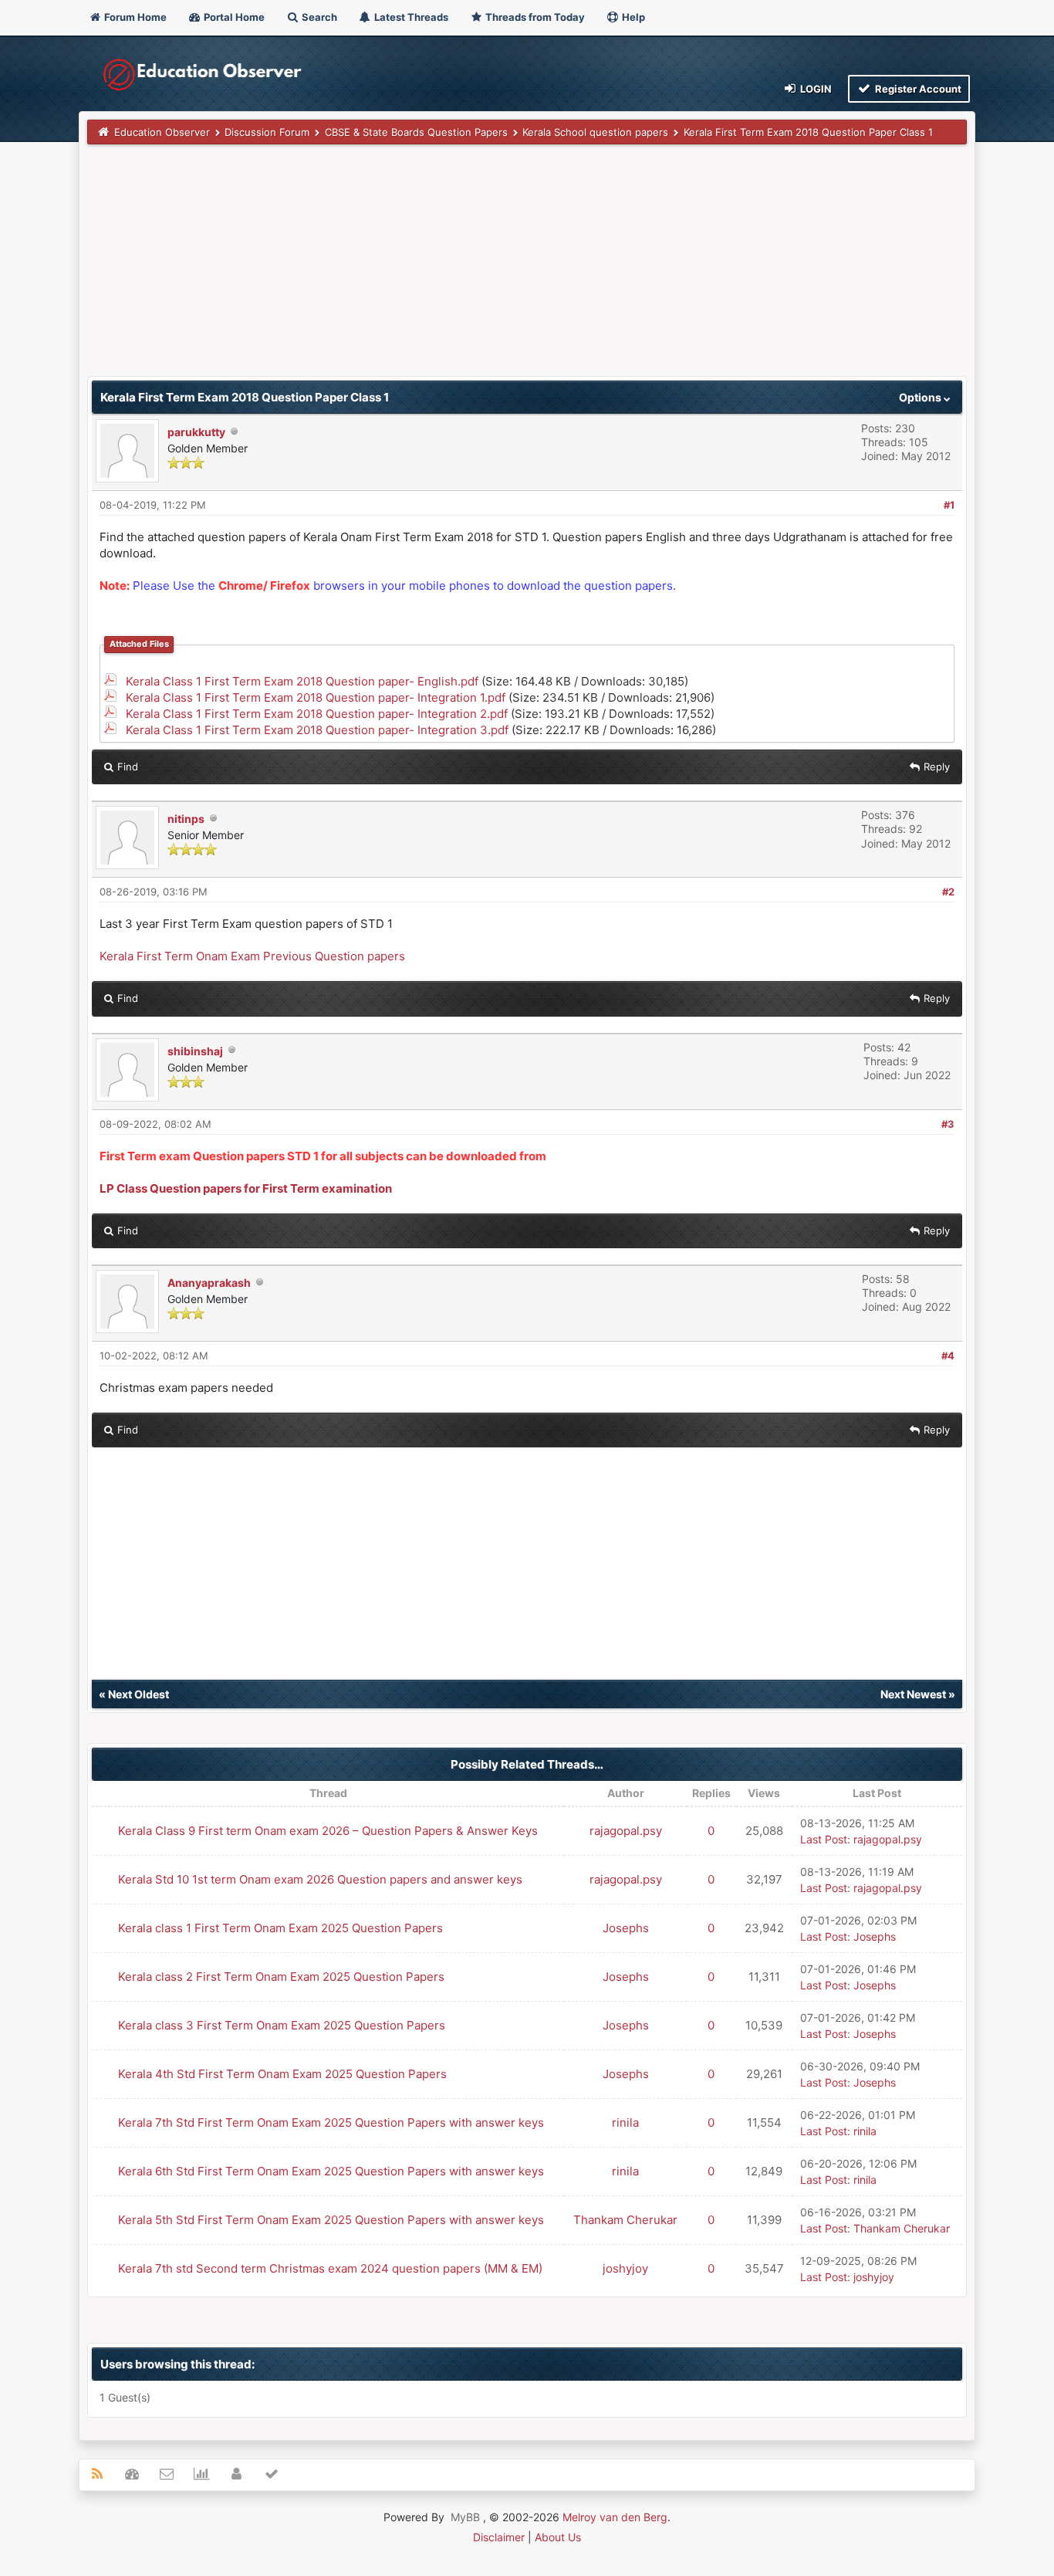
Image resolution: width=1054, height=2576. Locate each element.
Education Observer (162, 132)
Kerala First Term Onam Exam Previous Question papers (252, 956)
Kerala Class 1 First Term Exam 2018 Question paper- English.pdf (302, 681)
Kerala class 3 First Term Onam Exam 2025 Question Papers (282, 2025)
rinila (625, 2122)
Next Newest (913, 1694)
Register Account (917, 89)
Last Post (824, 1839)
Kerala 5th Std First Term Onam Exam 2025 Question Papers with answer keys (331, 2220)
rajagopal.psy (626, 1831)
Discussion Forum (267, 132)
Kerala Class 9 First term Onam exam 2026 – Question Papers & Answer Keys (328, 1831)
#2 (948, 892)
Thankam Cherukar (625, 2220)
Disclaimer (499, 2537)
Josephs (626, 1928)
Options (921, 397)
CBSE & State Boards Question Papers (416, 132)
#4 (948, 1356)
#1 (949, 505)
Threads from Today (534, 17)
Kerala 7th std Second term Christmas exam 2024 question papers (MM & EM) (330, 2268)
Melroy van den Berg (615, 2517)
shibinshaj (195, 1051)
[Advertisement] (527, 268)
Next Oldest (139, 1694)
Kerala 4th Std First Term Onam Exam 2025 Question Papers (282, 2074)
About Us (558, 2537)
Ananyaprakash (209, 1283)
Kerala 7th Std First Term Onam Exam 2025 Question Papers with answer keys (331, 2122)
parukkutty (196, 432)
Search (318, 17)
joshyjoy (625, 2268)
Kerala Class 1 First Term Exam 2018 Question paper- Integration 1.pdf (316, 697)
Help (632, 17)
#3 (948, 1124)
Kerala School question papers (595, 132)
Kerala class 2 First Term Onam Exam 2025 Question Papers (281, 1977)
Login (815, 89)
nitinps (186, 819)
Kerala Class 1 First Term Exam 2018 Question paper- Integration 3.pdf (317, 730)
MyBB (465, 2517)
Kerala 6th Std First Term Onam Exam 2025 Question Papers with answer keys (331, 2171)
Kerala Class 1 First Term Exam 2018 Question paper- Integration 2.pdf (317, 714)
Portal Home (233, 17)
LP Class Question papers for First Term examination (246, 1188)
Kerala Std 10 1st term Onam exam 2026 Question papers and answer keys (320, 1879)
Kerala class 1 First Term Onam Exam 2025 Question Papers (280, 1928)
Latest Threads (410, 17)
